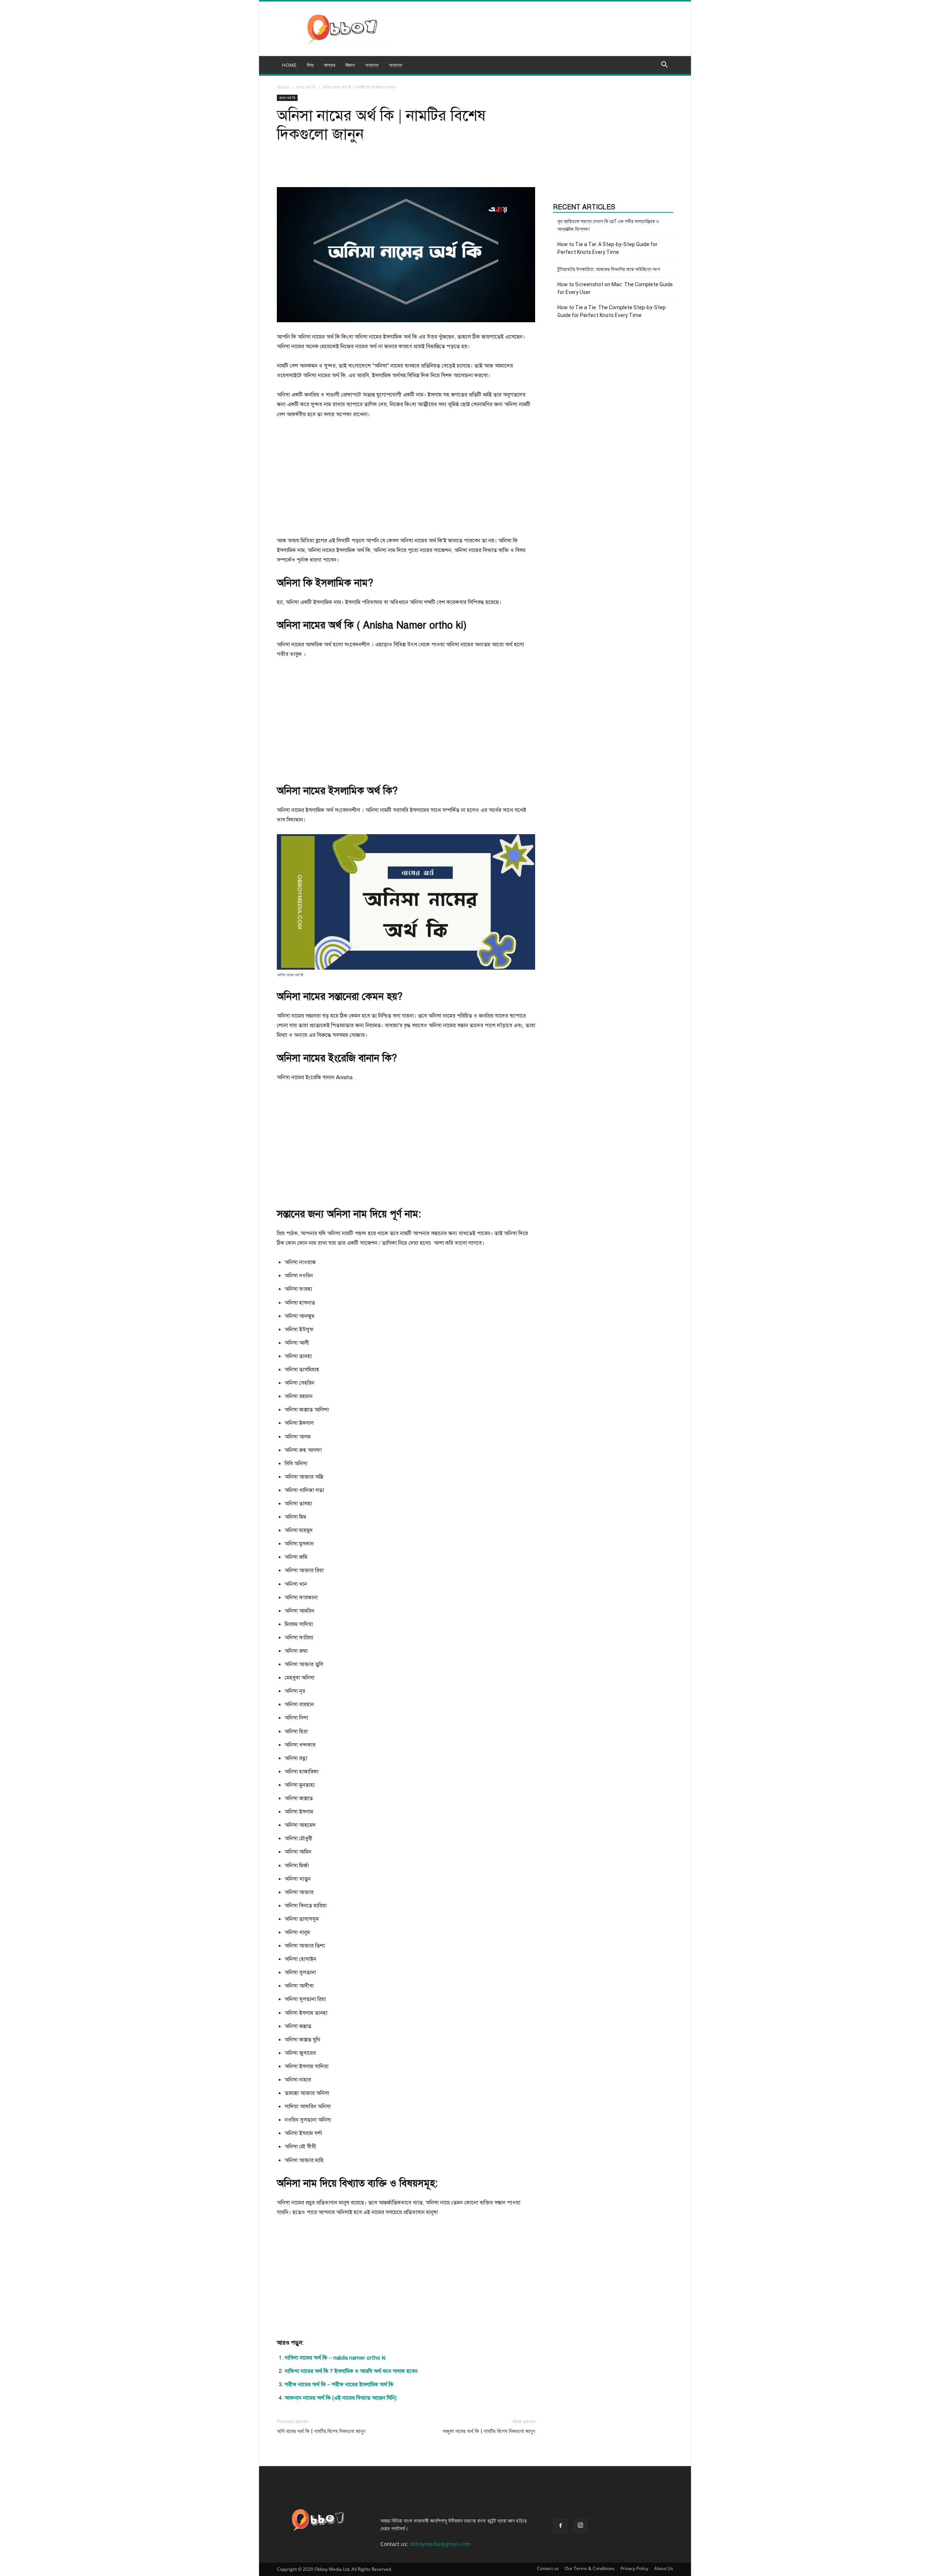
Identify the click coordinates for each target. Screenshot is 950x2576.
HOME (289, 65)
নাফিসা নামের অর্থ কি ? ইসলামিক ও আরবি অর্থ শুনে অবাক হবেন (351, 2371)
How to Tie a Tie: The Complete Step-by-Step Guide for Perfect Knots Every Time (612, 311)
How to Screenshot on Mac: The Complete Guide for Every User (615, 288)
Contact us (548, 2568)
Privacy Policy (634, 2568)
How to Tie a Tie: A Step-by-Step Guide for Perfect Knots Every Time (607, 248)
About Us (664, 2568)
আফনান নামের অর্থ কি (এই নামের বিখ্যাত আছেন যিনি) (341, 2398)
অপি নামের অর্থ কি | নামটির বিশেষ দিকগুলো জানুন (321, 2431)
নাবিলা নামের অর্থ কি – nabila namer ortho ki (335, 2358)
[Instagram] (580, 2526)
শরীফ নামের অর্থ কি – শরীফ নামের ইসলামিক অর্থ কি (339, 2384)
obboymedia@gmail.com (440, 2544)
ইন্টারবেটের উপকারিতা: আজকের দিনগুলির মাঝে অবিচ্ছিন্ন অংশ (609, 269)
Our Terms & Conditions (590, 2568)
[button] (664, 66)
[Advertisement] (406, 481)
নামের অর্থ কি (306, 87)
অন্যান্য (396, 65)
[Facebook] (560, 2526)
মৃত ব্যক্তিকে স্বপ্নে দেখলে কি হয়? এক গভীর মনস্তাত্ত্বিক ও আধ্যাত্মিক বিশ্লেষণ (608, 225)
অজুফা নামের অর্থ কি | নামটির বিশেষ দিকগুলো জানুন (489, 2431)
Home (283, 87)
